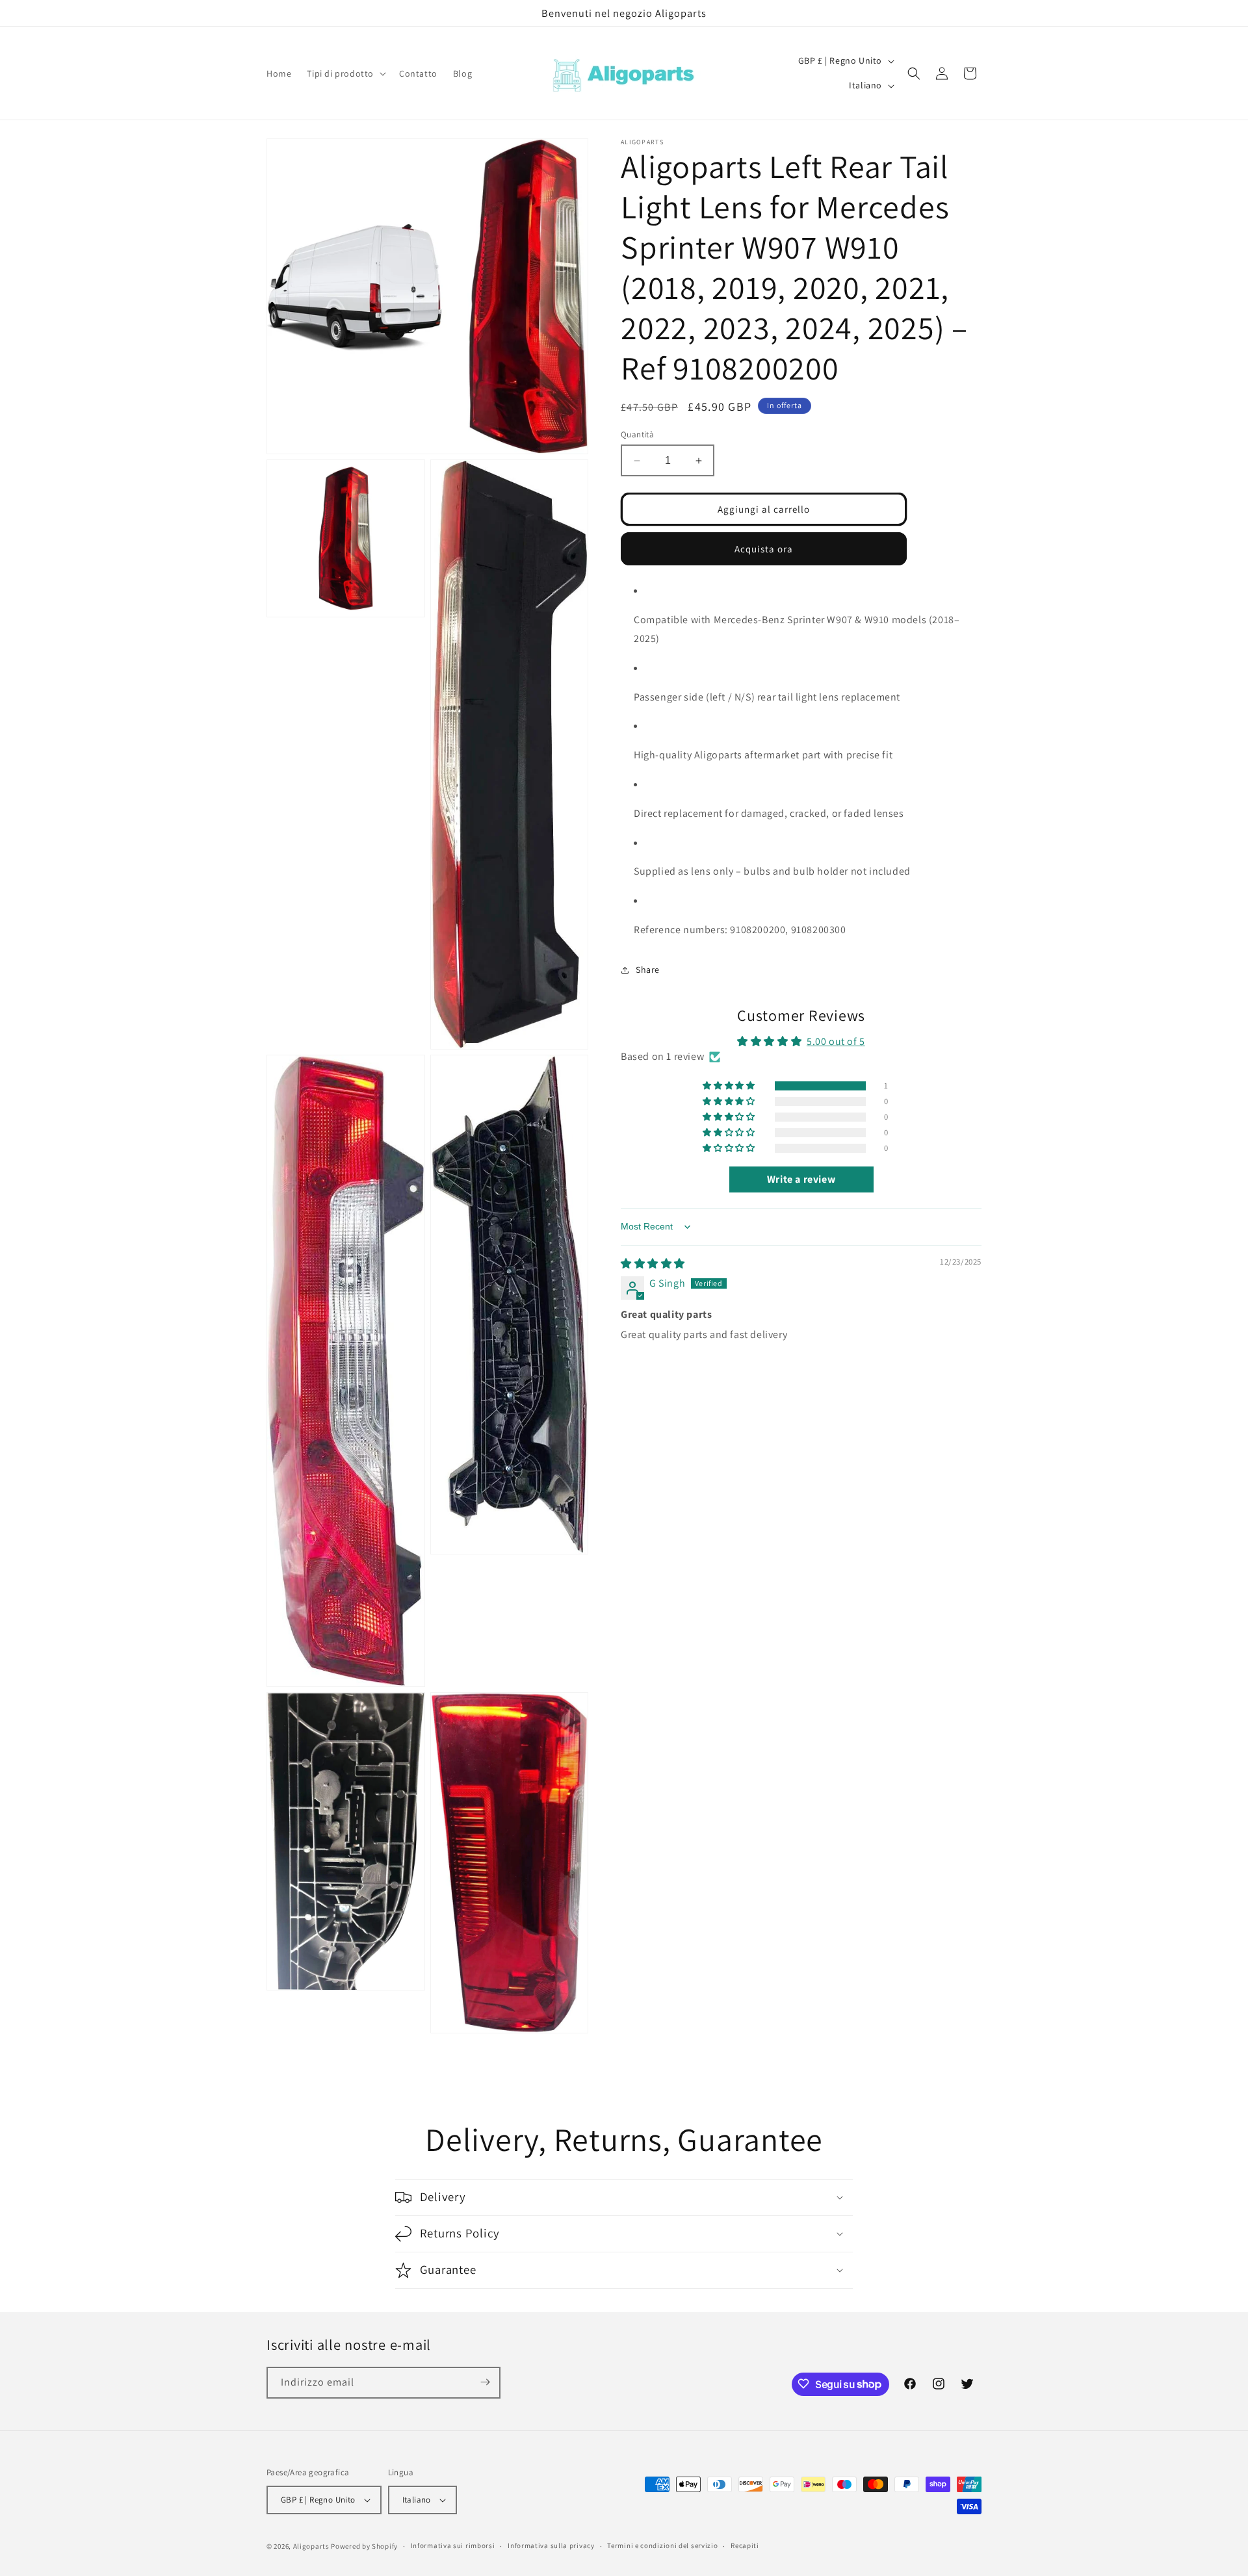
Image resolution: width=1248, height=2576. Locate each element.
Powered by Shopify (364, 2546)
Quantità (637, 434)
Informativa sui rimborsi (453, 2546)
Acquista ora (764, 549)
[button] (345, 73)
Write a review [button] (801, 1179)
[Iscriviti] (485, 2382)
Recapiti (745, 2546)
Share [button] (648, 970)
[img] (653, 1264)
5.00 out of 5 (836, 1042)
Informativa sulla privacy (551, 2546)
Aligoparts (311, 2546)
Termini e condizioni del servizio (662, 2546)
